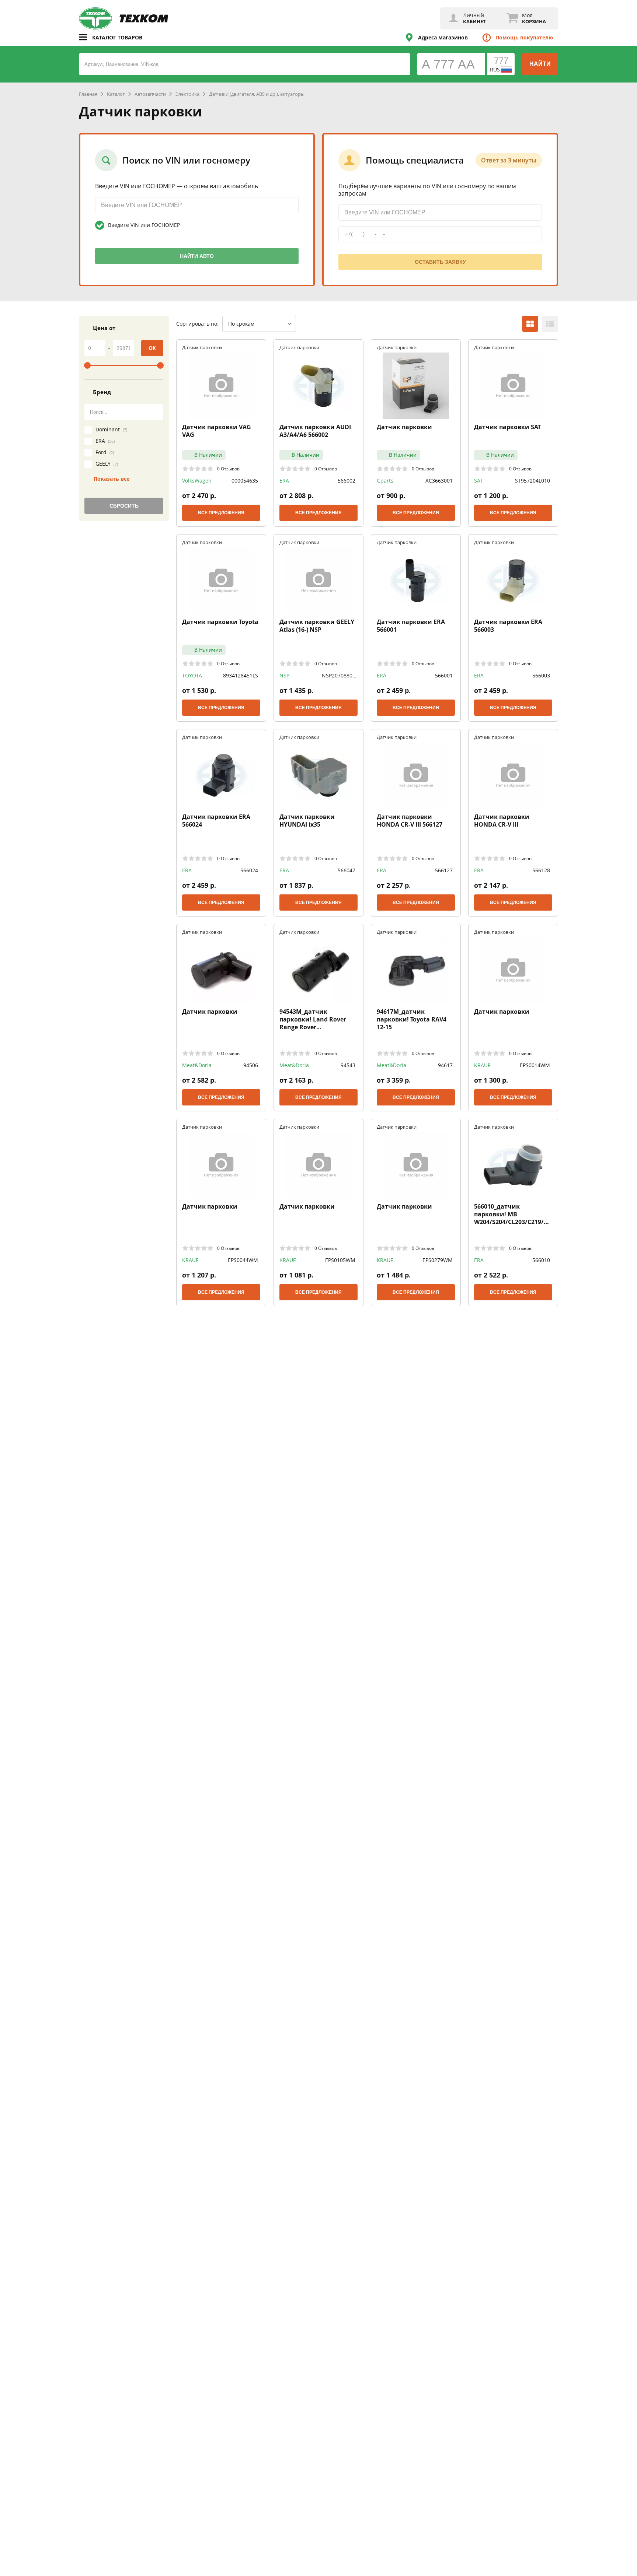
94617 (445, 1065)
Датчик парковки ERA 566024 (216, 821)
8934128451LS (241, 675)
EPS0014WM (535, 1065)
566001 (444, 675)
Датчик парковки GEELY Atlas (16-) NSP (317, 626)
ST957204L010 (532, 481)
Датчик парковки (404, 427)
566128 (541, 870)
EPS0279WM (438, 1260)
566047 (347, 870)
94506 (251, 1065)
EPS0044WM (243, 1260)
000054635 (245, 481)
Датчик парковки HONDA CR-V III (502, 821)
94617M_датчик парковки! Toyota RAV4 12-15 (412, 1019)
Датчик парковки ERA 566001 (411, 626)
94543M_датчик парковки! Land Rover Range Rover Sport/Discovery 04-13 (313, 1019)
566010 (541, 1260)
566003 (541, 675)
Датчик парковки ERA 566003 (508, 626)
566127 (444, 870)
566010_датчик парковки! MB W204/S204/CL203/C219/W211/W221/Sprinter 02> (513, 1214)
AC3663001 (439, 481)
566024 (249, 870)
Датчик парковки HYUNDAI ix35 (307, 821)
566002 (347, 481)
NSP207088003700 (339, 676)
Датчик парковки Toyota (220, 622)
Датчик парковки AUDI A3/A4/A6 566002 (315, 431)
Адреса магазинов (443, 37)
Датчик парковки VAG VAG (217, 431)
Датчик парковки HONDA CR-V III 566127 (410, 821)
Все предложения (221, 513)
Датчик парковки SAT (507, 427)
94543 (348, 1065)
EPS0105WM (340, 1260)
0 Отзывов (228, 469)
